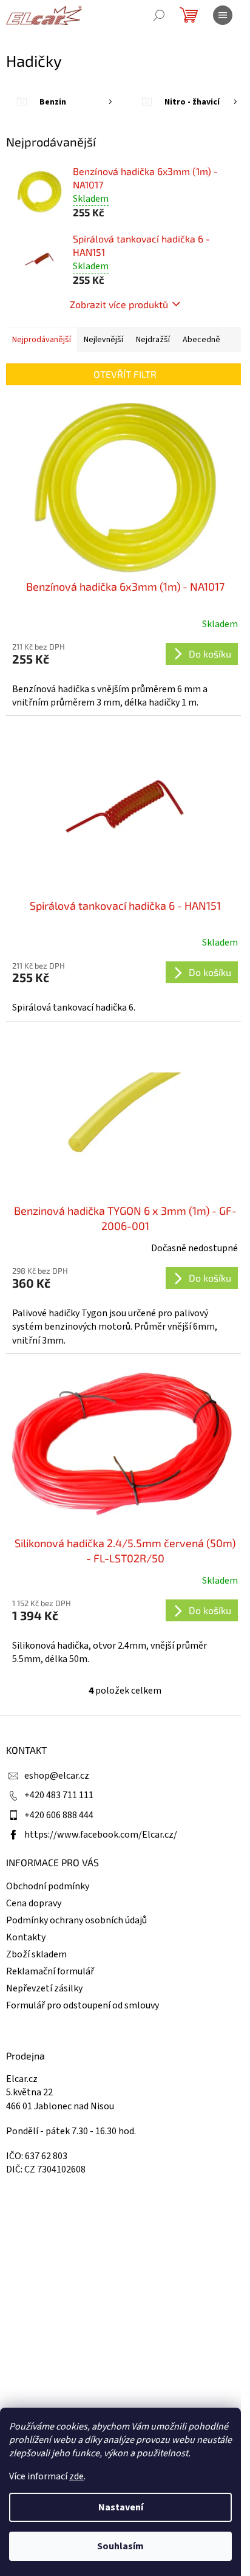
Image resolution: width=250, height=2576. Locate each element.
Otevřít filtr (125, 374)
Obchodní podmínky (48, 1886)
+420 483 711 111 (59, 1795)
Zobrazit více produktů (119, 304)
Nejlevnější (103, 340)
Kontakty (26, 1937)
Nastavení (121, 2507)
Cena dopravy (34, 1903)
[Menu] (223, 15)
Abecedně (201, 340)
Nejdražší (153, 340)
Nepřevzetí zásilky (44, 1988)
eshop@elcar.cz (57, 1776)
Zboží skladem (36, 1954)
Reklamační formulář (50, 1971)
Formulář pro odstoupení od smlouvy (83, 2005)
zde (76, 2476)
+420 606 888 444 (59, 1815)
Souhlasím (120, 2546)
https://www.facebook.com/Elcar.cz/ (101, 1835)
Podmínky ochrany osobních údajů (76, 1920)
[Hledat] (159, 15)
